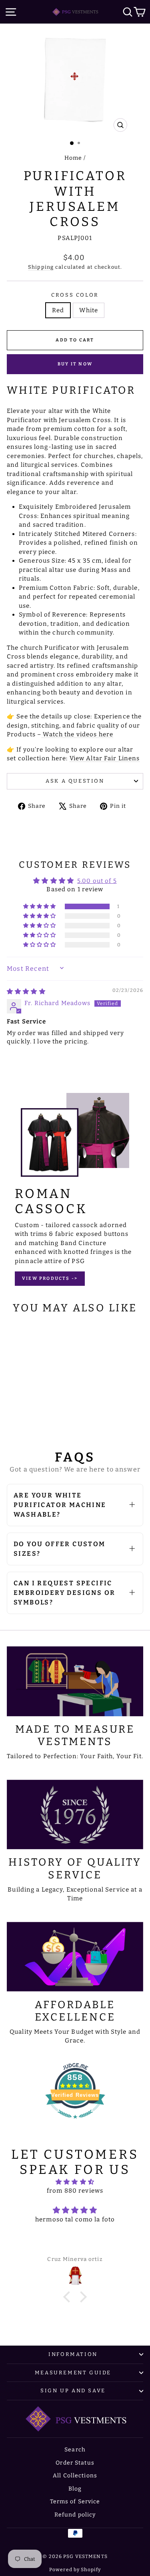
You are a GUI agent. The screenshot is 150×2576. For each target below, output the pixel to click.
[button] (40, 906)
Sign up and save (73, 2391)
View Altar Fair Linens (105, 758)
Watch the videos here (77, 734)
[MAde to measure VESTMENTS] (75, 1681)
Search (75, 2450)
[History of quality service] (75, 1815)
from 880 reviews (75, 2191)
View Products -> (50, 1278)
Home (73, 158)
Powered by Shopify (75, 2570)
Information (73, 2354)
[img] (26, 992)
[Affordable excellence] (75, 1957)
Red (58, 310)
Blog (75, 2489)
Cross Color (75, 295)
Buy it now (75, 364)
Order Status (75, 2463)
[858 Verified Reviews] (75, 2123)
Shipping (41, 267)
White (89, 310)
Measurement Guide (73, 2373)
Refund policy (75, 2515)
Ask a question (75, 781)
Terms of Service (75, 2502)
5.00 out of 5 (97, 881)
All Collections (75, 2476)
